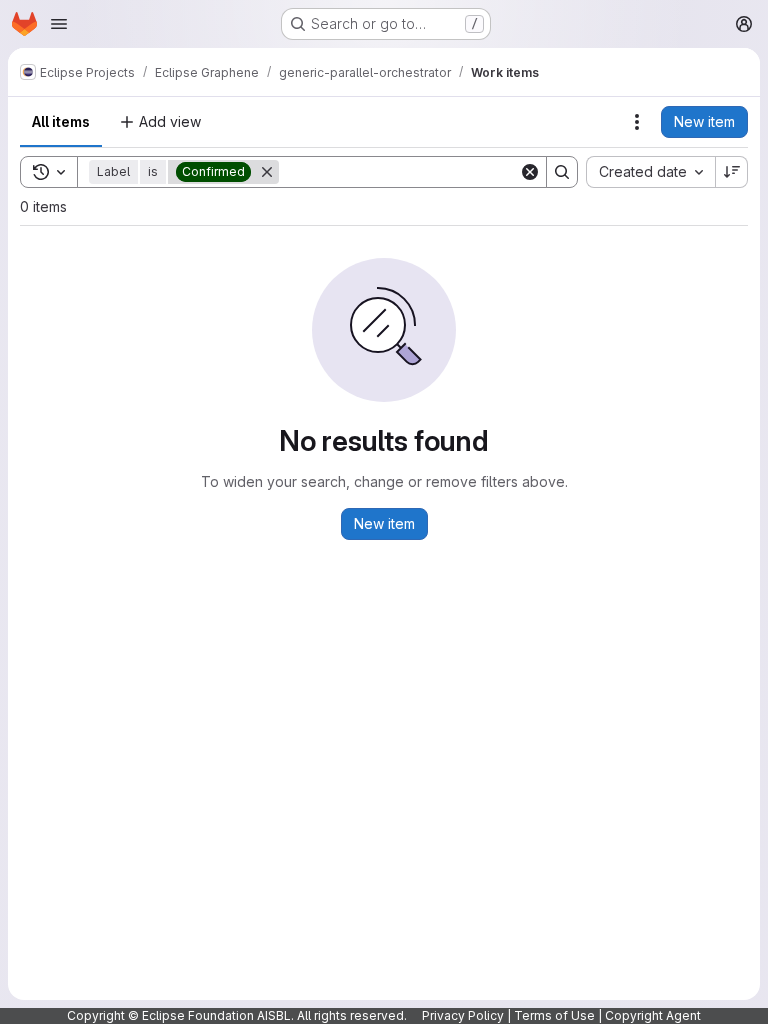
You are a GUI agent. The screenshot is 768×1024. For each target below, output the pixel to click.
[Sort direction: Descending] (732, 172)
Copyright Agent (653, 1015)
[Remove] (267, 172)
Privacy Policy (463, 1015)
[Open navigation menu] (59, 24)
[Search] (562, 172)
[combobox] (650, 172)
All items (61, 121)
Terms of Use (554, 1015)
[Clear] (530, 172)
